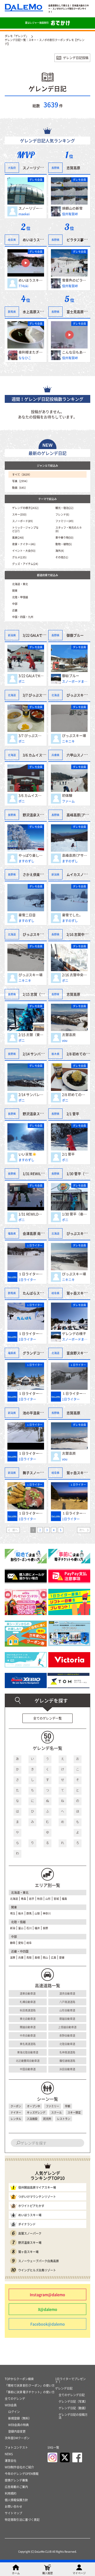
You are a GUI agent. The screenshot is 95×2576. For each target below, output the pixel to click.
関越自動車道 (28, 2027)
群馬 (29, 1913)
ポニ (22, 681)
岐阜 (29, 1943)
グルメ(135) (19, 557)
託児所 (47, 2119)
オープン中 (34, 2106)
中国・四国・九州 (23, 617)
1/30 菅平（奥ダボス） (75, 1214)
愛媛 (62, 1957)
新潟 (13, 1928)
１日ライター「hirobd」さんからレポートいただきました (31, 1513)
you (65, 1040)
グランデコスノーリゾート (43, 1353)
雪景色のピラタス (75, 280)
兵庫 (21, 1957)
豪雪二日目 (27, 915)
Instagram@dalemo (47, 2294)
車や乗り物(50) (64, 537)
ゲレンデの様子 (74, 1333)
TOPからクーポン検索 (19, 2379)
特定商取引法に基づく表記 (22, 2520)
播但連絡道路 (67, 2061)
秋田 (40, 1899)
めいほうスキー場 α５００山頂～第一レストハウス (31, 280)
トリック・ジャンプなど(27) (25, 529)
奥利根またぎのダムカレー (31, 352)
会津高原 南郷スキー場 (40, 1233)
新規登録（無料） (20, 2418)
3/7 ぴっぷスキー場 (31, 735)
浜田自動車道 (67, 2069)
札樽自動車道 (28, 2002)
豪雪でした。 (72, 915)
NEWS (9, 2454)
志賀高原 (73, 168)
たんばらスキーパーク (40, 1293)
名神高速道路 (67, 2052)
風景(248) (18, 537)
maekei (24, 214)
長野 (45, 1928)
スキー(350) (19, 514)
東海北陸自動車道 (28, 2052)
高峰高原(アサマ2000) (75, 855)
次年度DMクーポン (17, 2438)
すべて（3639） (22, 474)
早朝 (68, 2106)
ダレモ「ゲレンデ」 (17, 36)
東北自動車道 (28, 2019)
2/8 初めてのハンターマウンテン (75, 1094)
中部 (15, 604)
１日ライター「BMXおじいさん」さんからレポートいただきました (75, 1513)
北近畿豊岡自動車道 (28, 2061)
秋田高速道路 (28, 2010)
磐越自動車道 (67, 2019)
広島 (54, 1957)
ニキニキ (68, 741)
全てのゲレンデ (15, 2399)
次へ (82, 1530)
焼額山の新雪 (72, 208)
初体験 (67, 795)
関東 (15, 590)
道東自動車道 (28, 1993)
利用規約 (11, 2493)
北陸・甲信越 (20, 597)
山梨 (37, 1913)
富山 (21, 1928)
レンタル (16, 2119)
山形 (48, 1899)
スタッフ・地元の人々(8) (69, 529)
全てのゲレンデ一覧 (47, 1718)
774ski (23, 286)
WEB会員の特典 (18, 2425)
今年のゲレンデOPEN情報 (22, 2474)
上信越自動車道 (67, 2027)
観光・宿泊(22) (64, 508)
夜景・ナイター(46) (24, 544)
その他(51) (62, 557)
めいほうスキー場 (36, 240)
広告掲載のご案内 (16, 2487)
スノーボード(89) (22, 521)
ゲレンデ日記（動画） (73, 2408)
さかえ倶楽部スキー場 (40, 874)
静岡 (13, 1943)
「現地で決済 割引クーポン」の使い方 (30, 2385)
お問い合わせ (13, 2507)
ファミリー (53, 2106)
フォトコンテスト (16, 2447)
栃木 (21, 1913)
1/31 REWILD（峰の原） (31, 1214)
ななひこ (25, 358)
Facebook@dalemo (48, 2324)
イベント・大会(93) (24, 551)
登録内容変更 (17, 2431)
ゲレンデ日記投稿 (76, 58)
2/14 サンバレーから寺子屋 (31, 1094)
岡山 (45, 1957)
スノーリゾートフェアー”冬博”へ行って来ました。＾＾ (31, 208)
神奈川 (47, 1913)
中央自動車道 (28, 2035)
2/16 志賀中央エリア (75, 975)
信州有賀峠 (70, 214)
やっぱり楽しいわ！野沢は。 (31, 855)
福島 (64, 1899)
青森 (23, 1899)
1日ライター (27, 1280)
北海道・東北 (20, 584)
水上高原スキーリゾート (42, 311)
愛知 (21, 1943)
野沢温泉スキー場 (36, 815)
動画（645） (20, 488)
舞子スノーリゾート (38, 1472)
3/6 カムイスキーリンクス (31, 795)
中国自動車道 (28, 2069)
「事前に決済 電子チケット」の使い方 (30, 2392)
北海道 (14, 1899)
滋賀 (13, 1957)
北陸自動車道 (67, 2044)
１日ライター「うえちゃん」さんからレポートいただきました (31, 1333)
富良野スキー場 (79, 1353)
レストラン (64, 2119)
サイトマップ (13, 2513)
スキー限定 (74, 2112)
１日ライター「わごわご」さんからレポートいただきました (31, 1393)
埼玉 (13, 1913)
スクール (56, 2112)
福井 (37, 1928)
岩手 (32, 1899)
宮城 (56, 1899)
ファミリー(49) (64, 521)
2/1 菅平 (68, 1154)
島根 (37, 1957)
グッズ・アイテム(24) (25, 564)
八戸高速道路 (67, 2002)
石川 (29, 1928)
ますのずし (26, 861)
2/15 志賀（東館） (31, 1035)
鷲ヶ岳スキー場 (79, 1293)
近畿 (15, 610)
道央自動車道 (67, 1993)
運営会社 (11, 2461)
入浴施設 (32, 2119)
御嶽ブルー (71, 676)
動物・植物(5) (64, 544)
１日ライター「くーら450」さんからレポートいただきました (31, 1274)
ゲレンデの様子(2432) (25, 508)
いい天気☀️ (27, 1154)
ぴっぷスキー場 (74, 735)
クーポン (16, 2106)
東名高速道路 (28, 2044)
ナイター (16, 2112)
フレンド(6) (62, 514)
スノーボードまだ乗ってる (75, 681)
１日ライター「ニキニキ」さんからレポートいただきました (75, 1393)
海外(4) (60, 551)
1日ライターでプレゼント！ (70, 2380)
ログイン (14, 2412)
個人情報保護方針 (16, 2500)
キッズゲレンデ (36, 2112)
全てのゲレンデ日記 (72, 2395)
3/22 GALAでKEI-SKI (31, 676)
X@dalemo (48, 2309)
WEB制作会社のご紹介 (19, 2467)
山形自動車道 (67, 2010)
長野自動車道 (67, 2035)
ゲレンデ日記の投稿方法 (73, 2416)
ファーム (68, 801)
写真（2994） (21, 481)
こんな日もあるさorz (75, 352)
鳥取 (29, 1957)
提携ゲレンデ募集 (16, 2480)
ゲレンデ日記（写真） (73, 2401)
